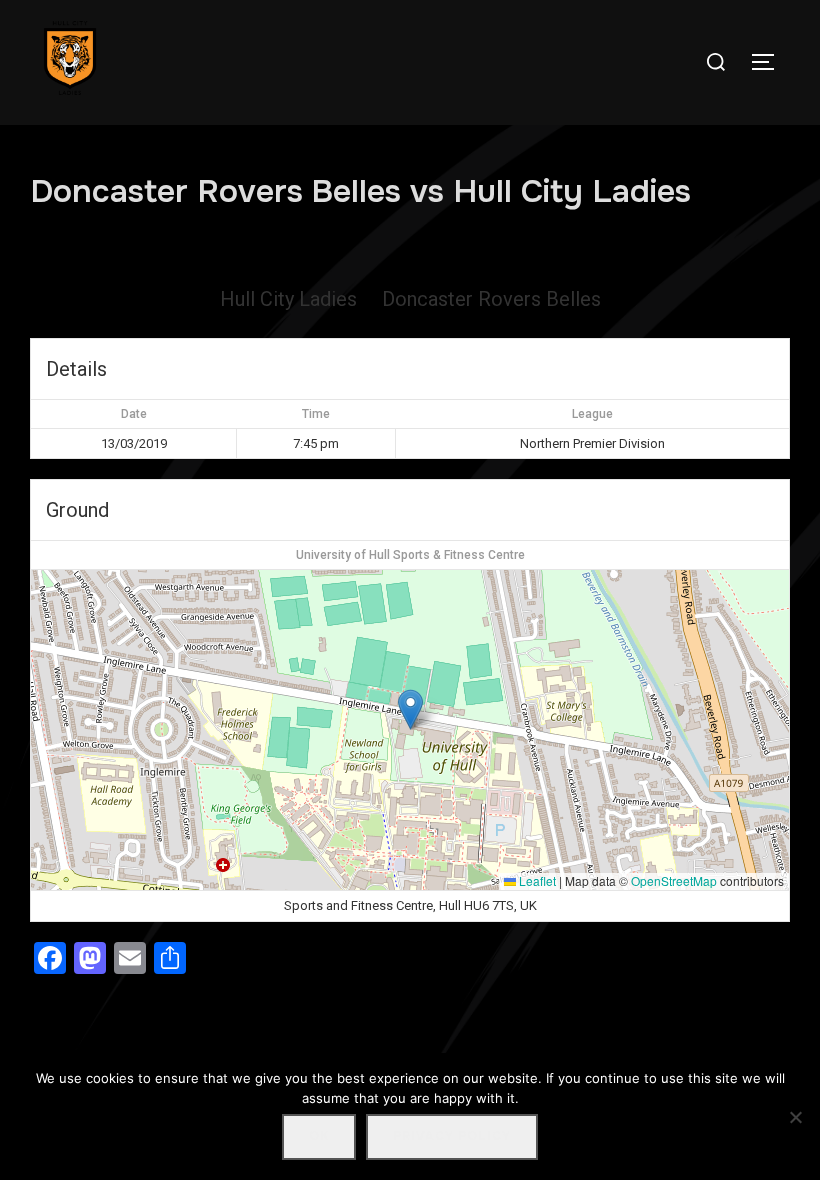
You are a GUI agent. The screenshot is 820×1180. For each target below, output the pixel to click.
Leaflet (536, 880)
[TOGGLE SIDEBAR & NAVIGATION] (770, 62)
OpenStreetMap (674, 880)
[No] (795, 1117)
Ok (319, 1136)
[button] (410, 709)
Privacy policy (452, 1136)
